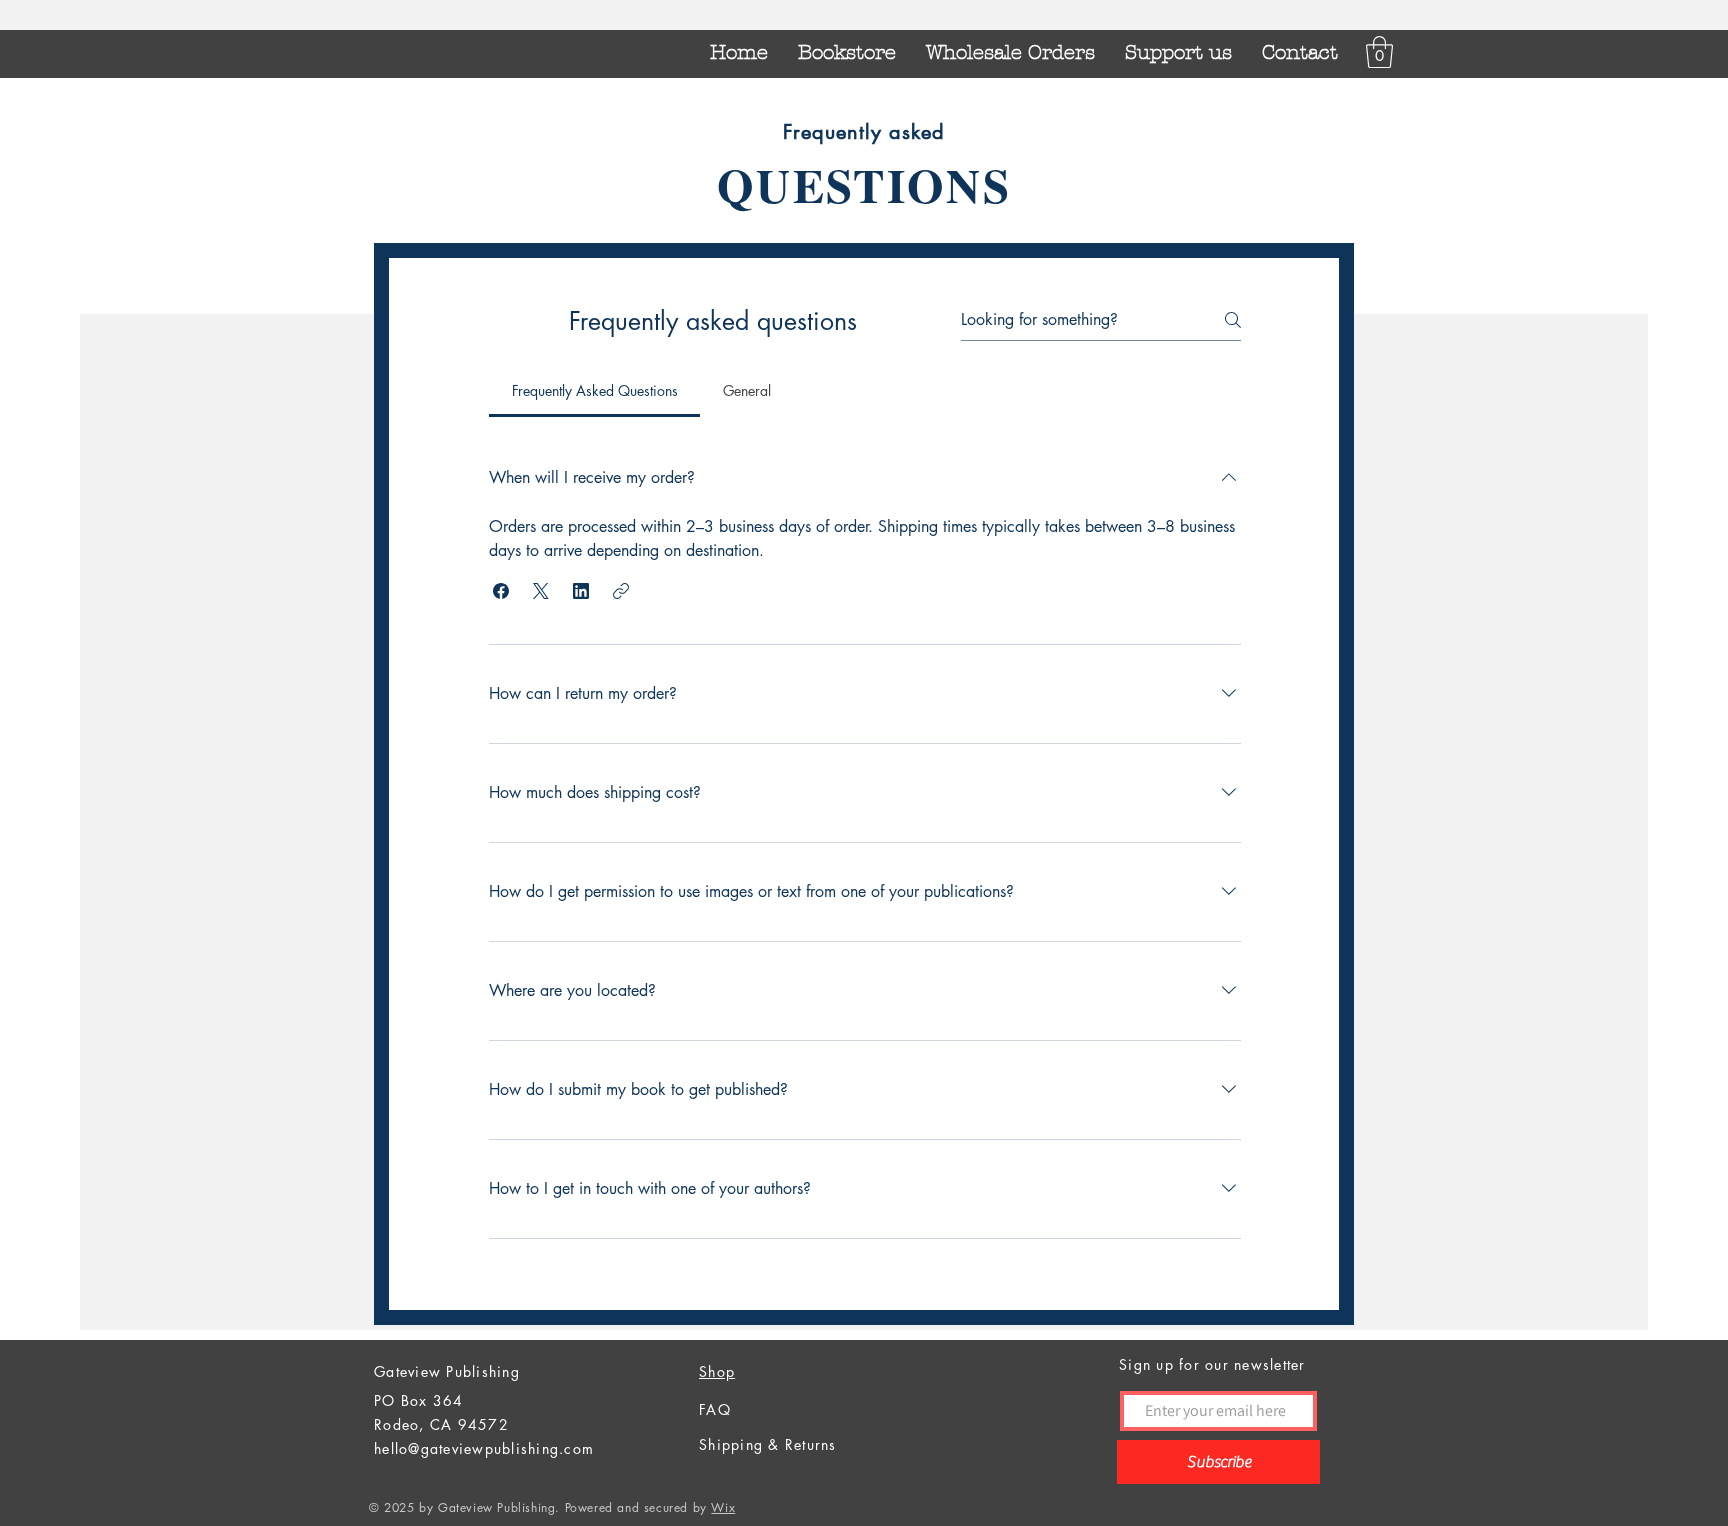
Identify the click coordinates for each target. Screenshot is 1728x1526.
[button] (1379, 52)
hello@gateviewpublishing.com (484, 1448)
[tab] (594, 391)
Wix (723, 1507)
